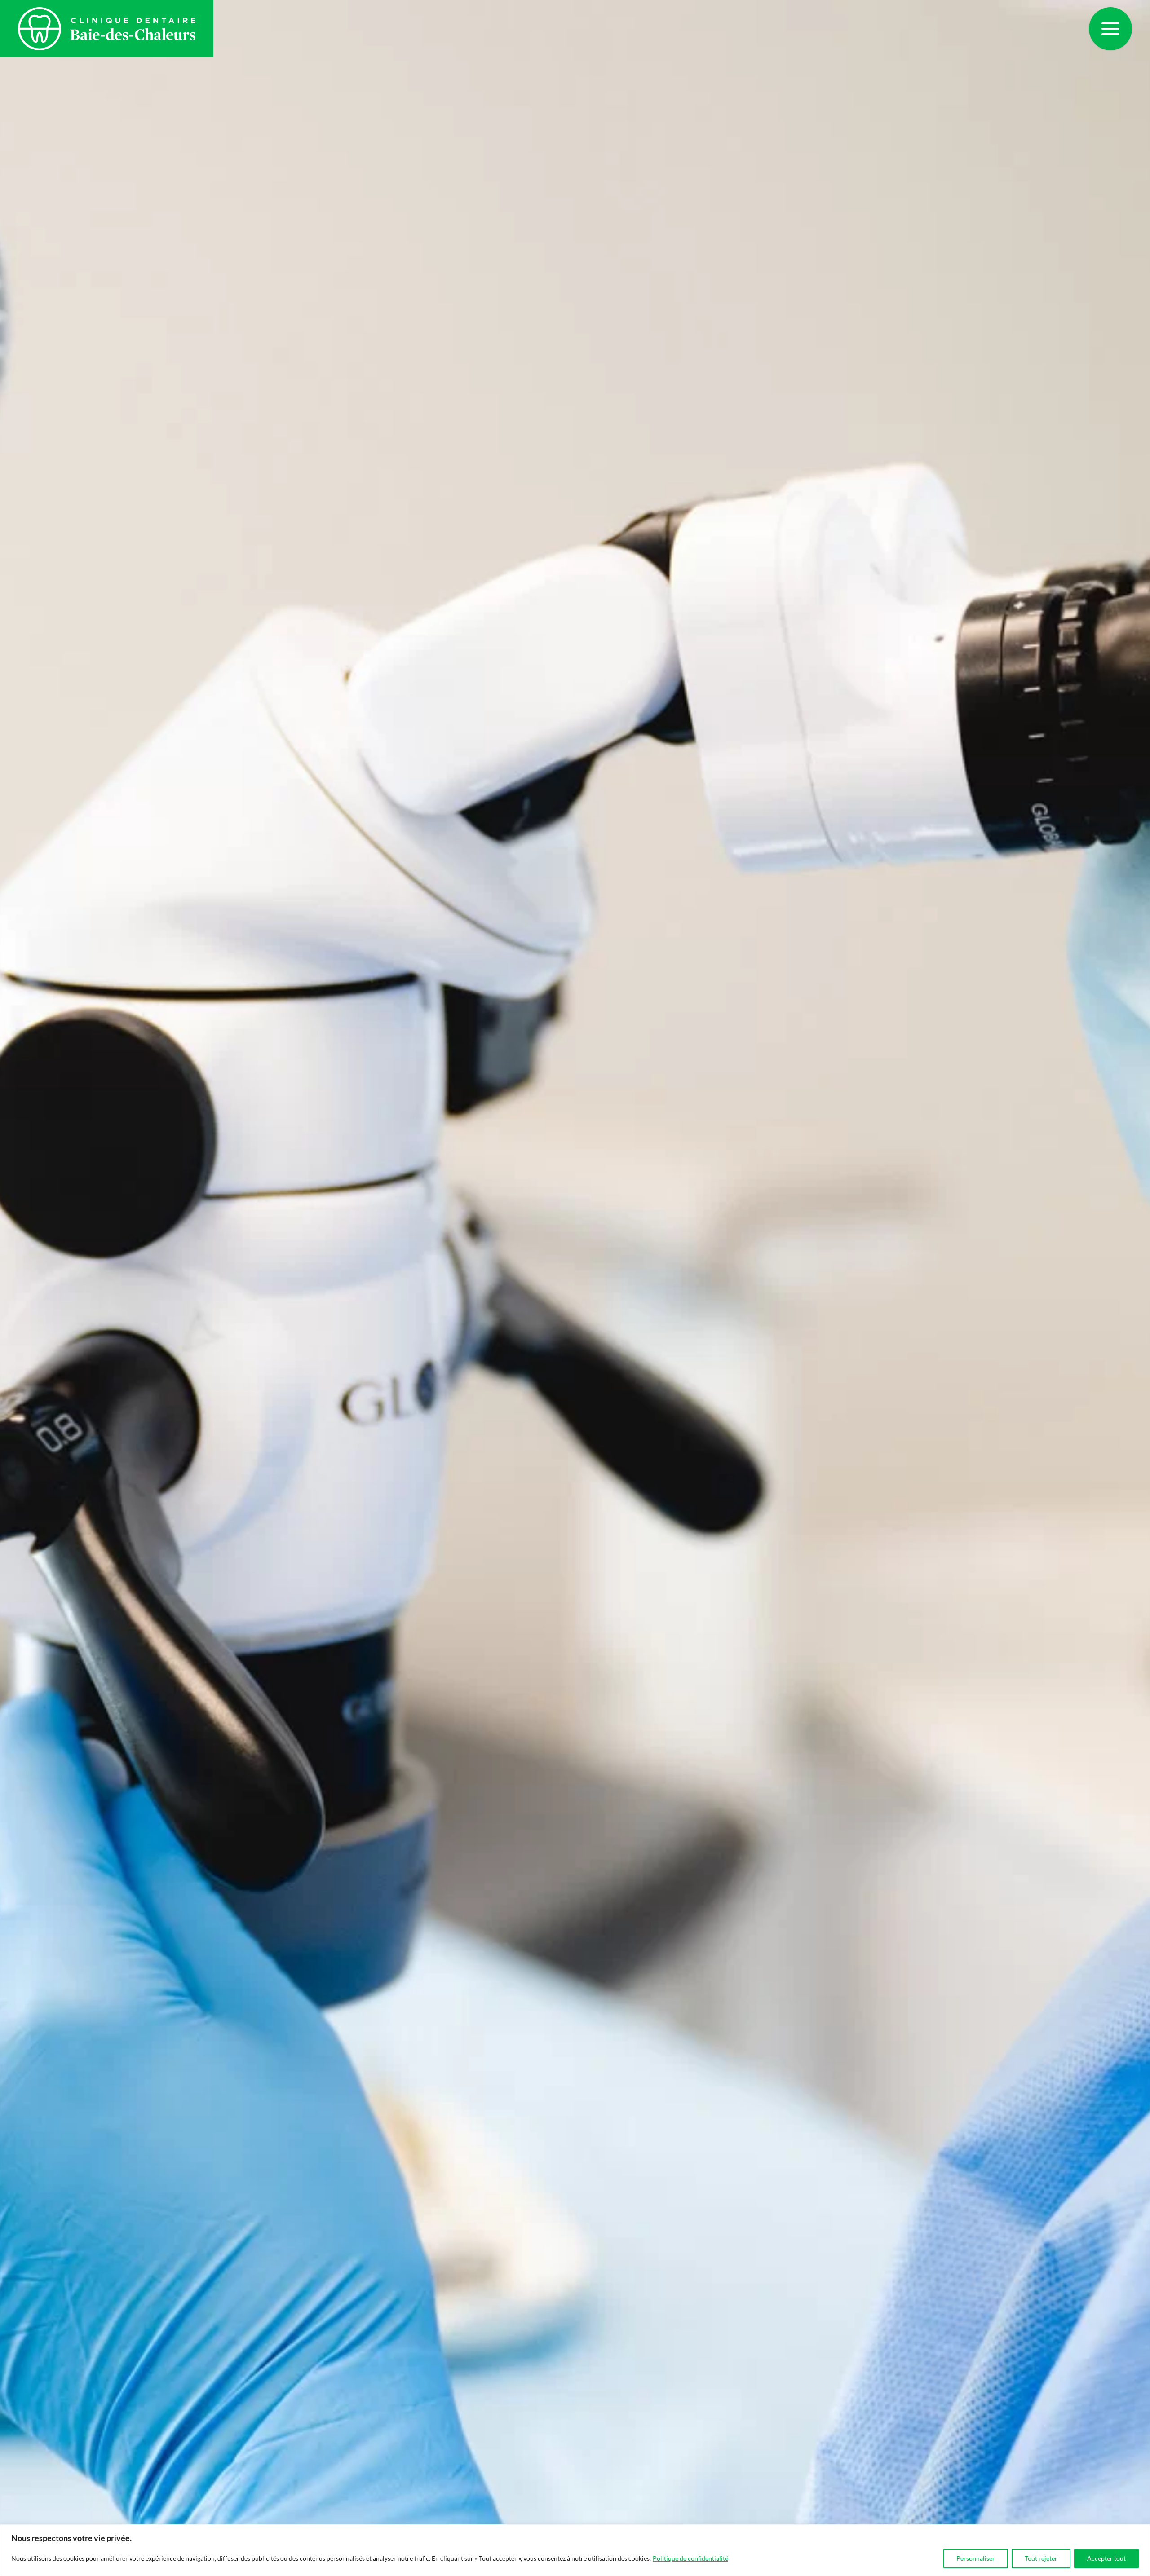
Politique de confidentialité (690, 2558)
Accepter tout (1106, 2558)
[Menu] (1110, 29)
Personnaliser (976, 2558)
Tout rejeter (1041, 2558)
